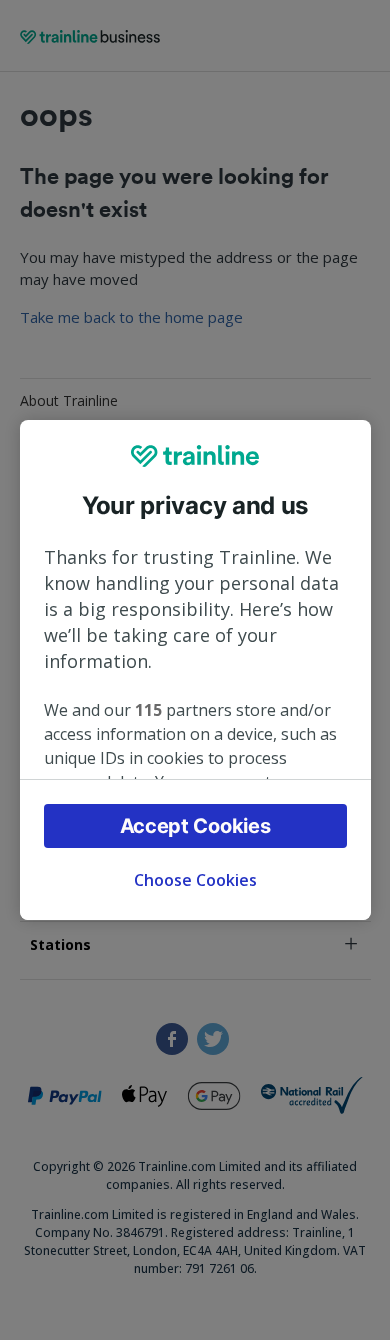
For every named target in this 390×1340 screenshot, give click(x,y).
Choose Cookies (195, 880)
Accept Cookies (195, 826)
